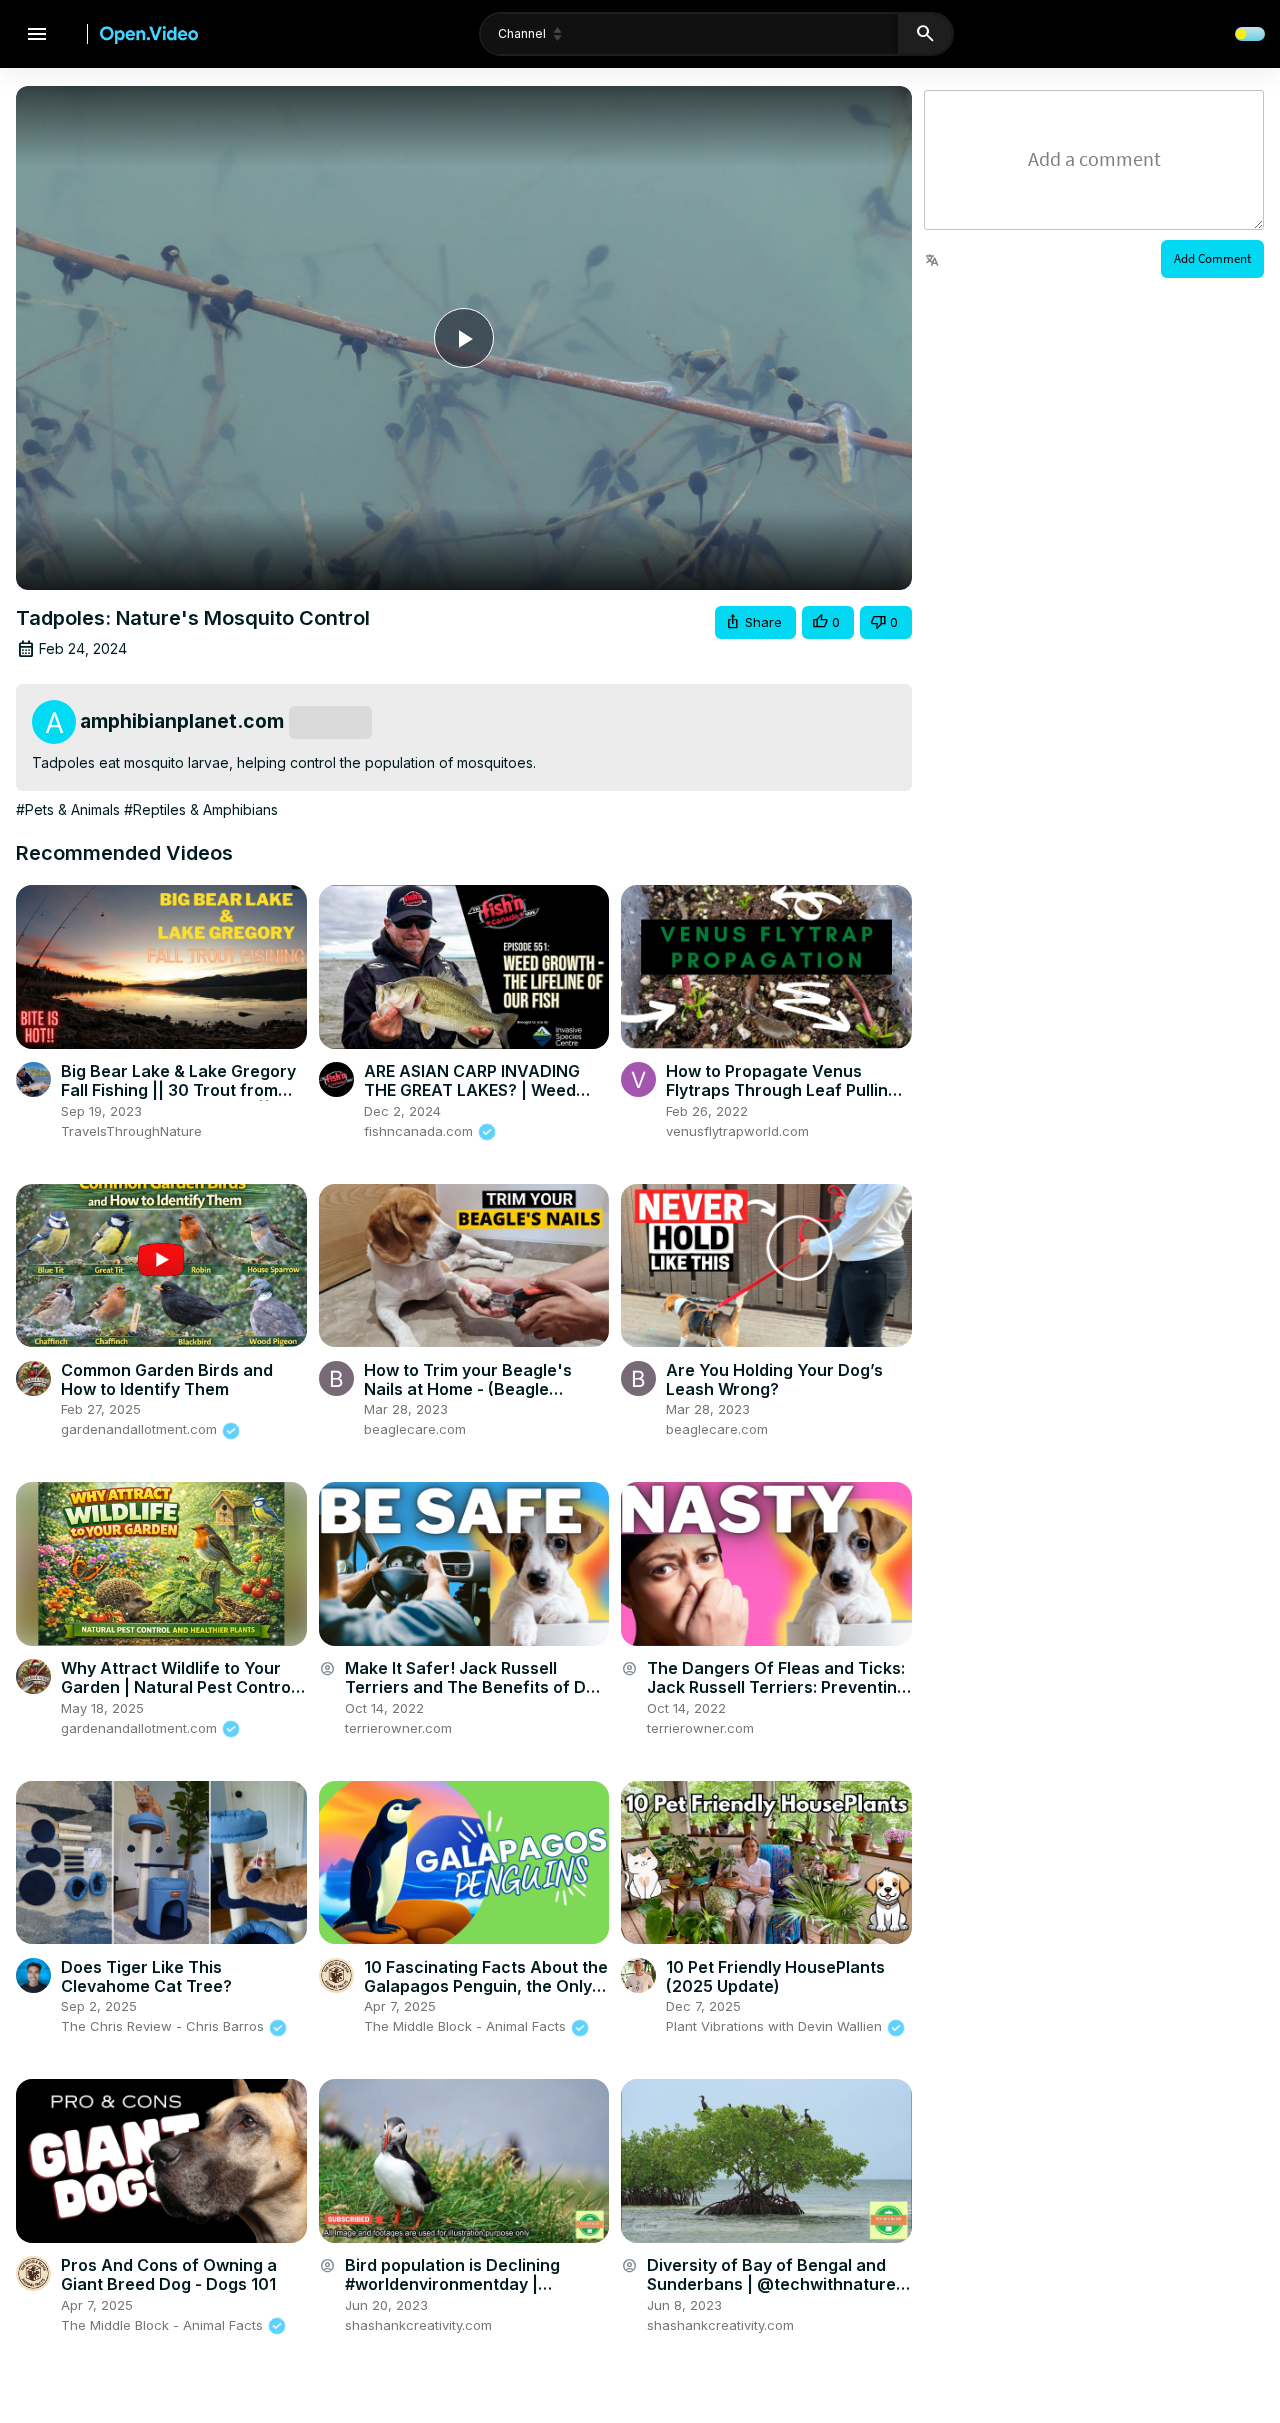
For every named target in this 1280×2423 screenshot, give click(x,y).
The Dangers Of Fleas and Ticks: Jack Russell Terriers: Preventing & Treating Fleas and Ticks (777, 1687)
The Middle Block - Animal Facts (467, 2026)
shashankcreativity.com (418, 2325)
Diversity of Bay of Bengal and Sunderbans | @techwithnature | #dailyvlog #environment (776, 2284)
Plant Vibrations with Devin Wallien (776, 2026)
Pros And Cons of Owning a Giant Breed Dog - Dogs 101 (169, 2274)
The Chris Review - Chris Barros (164, 2026)
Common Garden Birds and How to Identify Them (167, 1379)
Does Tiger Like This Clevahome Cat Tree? (146, 1976)
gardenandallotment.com (141, 1429)
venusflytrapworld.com (737, 1131)
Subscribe (330, 722)
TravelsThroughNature (131, 1131)
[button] (755, 622)
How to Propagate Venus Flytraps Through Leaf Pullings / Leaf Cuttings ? (786, 1090)
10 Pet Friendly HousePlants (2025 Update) (775, 1976)
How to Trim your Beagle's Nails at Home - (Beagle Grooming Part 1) (468, 1389)
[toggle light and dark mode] (1250, 34)
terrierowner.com (398, 1728)
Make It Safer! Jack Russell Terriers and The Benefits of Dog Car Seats (475, 1687)
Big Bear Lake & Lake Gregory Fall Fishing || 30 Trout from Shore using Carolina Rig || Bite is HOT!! (183, 1100)
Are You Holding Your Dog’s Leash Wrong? (774, 1379)
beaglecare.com (415, 1429)
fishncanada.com (420, 1131)
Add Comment (1212, 258)
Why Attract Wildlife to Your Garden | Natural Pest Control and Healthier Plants (178, 1687)
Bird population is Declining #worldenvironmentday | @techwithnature (452, 2284)
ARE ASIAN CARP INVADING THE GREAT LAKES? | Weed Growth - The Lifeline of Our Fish (474, 1100)
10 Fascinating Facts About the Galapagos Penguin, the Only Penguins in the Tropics (486, 1986)
